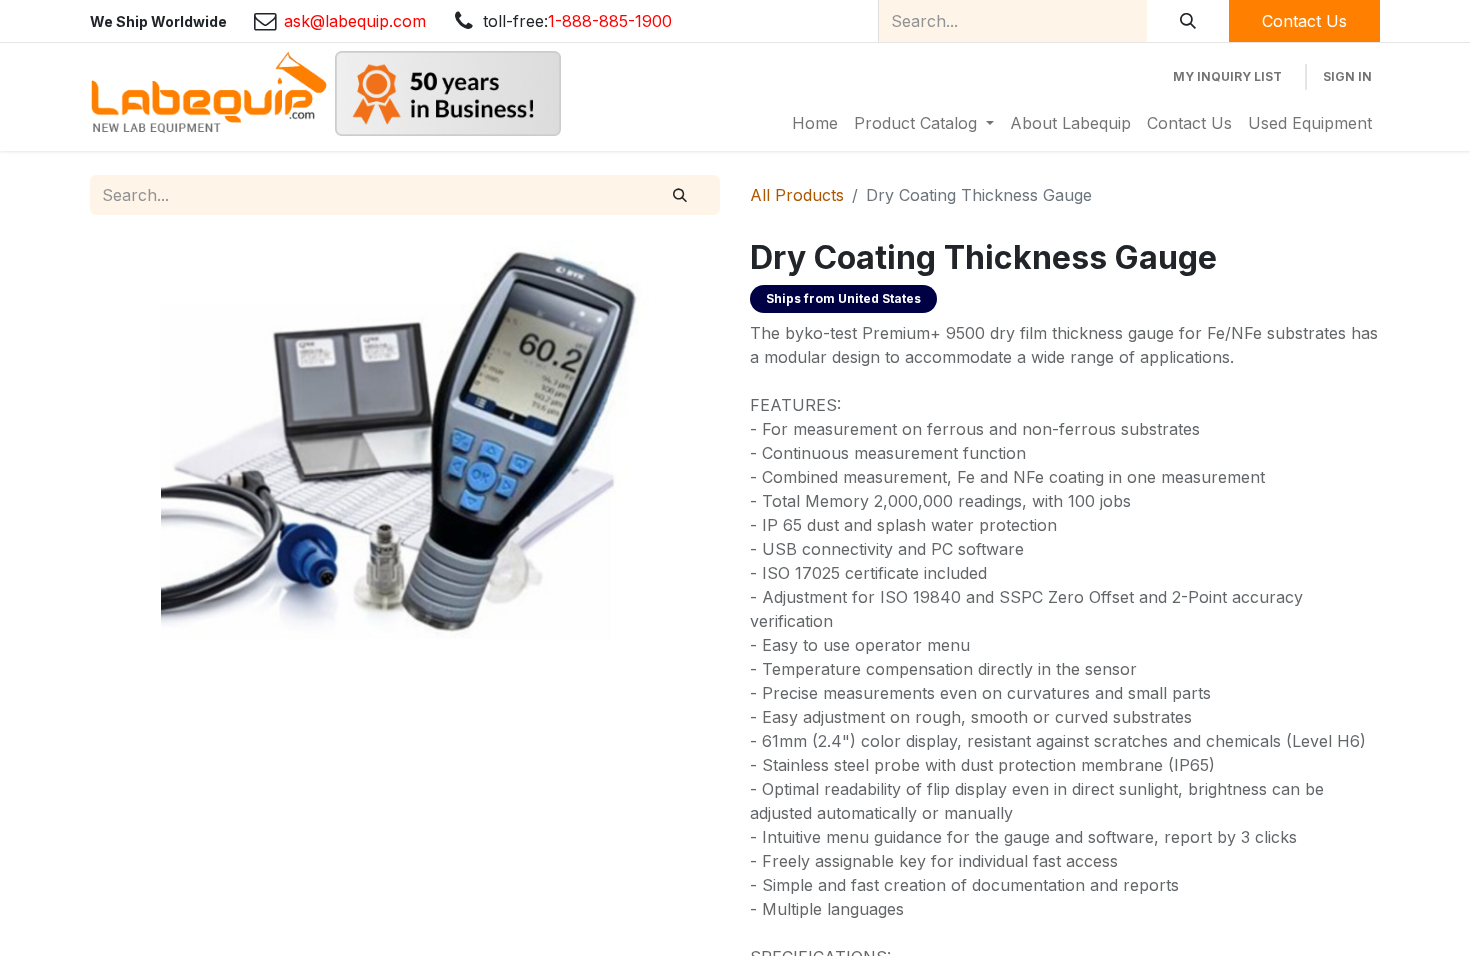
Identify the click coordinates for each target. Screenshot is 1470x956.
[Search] (1188, 21)
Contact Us (1304, 21)
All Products (797, 195)
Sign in (1347, 76)
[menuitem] (815, 123)
